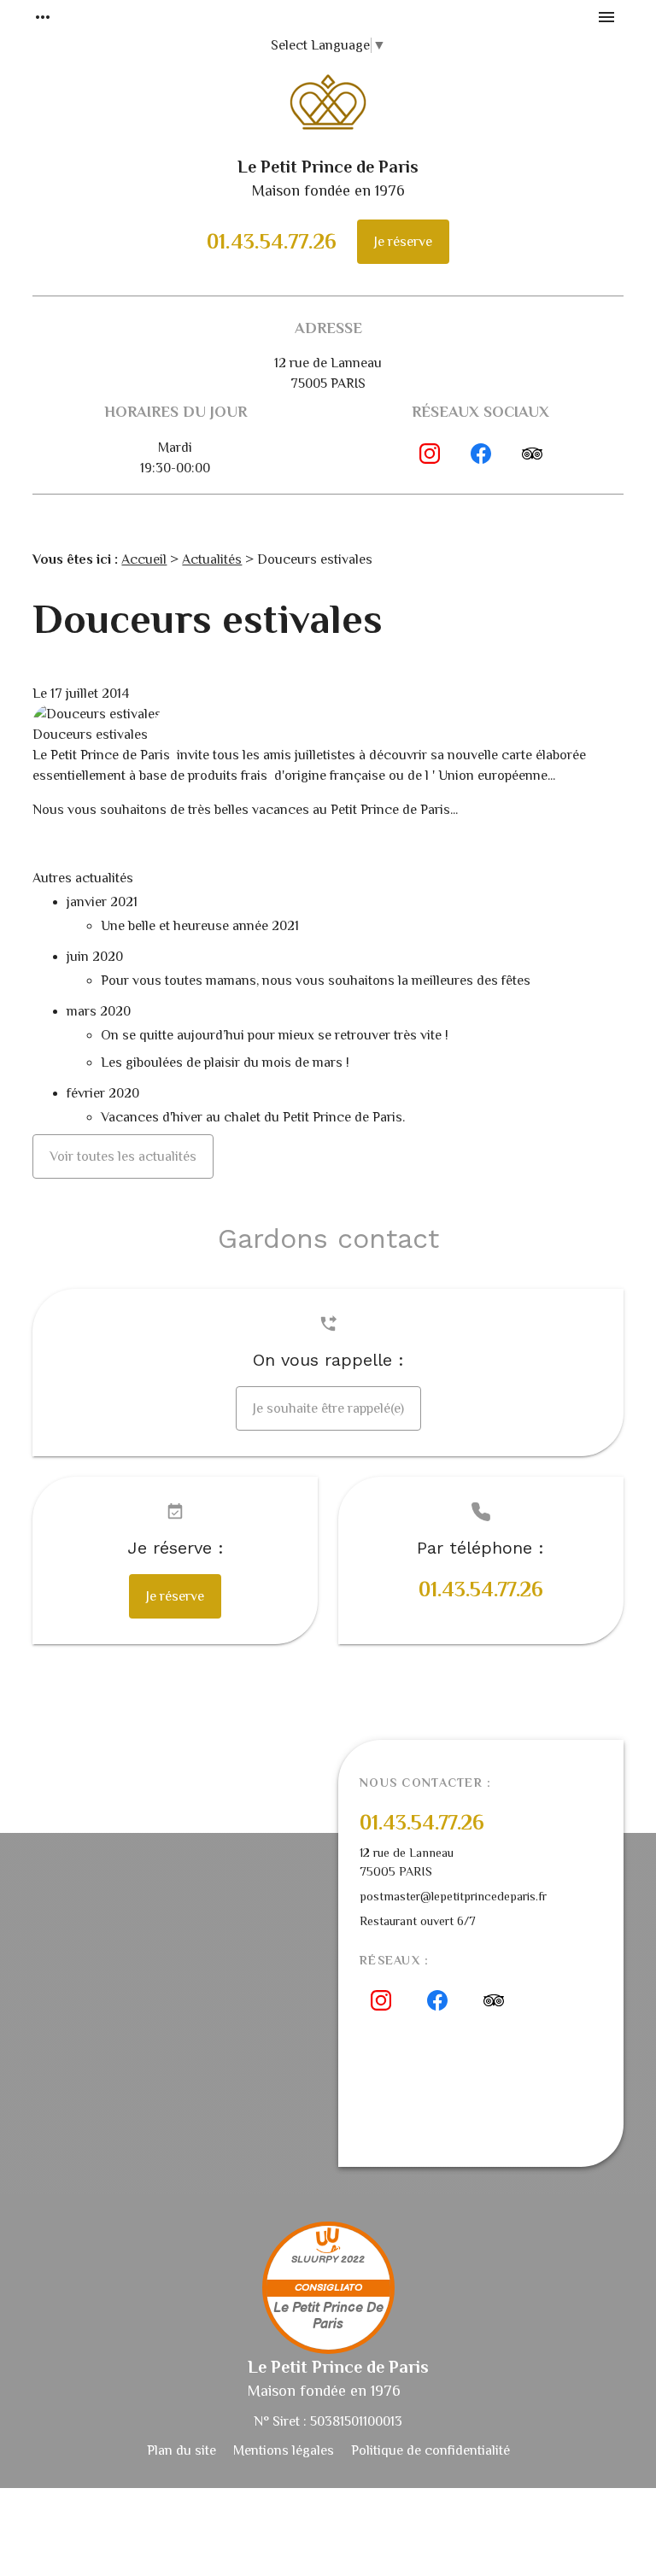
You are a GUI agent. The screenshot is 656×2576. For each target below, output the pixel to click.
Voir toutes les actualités (123, 1156)
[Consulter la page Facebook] (481, 454)
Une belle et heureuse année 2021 (200, 926)
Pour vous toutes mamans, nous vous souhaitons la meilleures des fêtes (316, 981)
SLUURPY (315, 2260)
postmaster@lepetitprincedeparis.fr (453, 1896)
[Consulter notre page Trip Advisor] (532, 454)
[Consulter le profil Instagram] (430, 454)
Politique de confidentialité (430, 2450)
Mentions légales (284, 2450)
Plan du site (182, 2450)
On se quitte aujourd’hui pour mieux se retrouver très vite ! (276, 1035)
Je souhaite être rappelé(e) (328, 1408)
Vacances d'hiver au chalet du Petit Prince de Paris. (253, 1117)
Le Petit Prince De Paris (328, 2316)
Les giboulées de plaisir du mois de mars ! (225, 1063)
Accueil (144, 559)
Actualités (212, 559)
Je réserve (403, 242)
